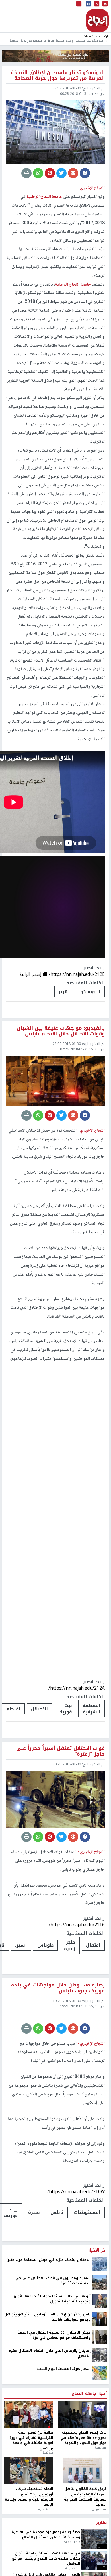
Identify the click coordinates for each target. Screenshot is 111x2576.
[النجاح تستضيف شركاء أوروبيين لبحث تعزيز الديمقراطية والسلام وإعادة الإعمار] (29, 2519)
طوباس (45, 1945)
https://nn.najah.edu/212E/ (77, 974)
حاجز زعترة (70, 1945)
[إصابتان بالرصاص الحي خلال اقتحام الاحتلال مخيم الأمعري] (100, 2404)
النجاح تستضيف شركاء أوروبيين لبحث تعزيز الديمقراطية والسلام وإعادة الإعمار (29, 2546)
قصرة (34, 2261)
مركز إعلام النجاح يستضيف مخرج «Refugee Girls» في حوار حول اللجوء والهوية (84, 2486)
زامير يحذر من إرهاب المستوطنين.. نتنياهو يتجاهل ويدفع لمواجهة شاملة (47, 2366)
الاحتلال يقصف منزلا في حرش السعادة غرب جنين (48, 2309)
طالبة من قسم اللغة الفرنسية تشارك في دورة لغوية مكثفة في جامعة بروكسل (31, 2489)
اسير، (21, 1945)
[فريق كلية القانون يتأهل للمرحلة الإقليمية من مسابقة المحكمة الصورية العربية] (82, 2519)
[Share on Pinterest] (50, 173)
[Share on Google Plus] (73, 173)
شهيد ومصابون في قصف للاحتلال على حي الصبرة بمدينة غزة (53, 2329)
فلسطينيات (87, 36)
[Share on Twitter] (61, 173)
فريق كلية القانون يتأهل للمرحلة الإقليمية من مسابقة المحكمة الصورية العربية (85, 2546)
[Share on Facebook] (85, 173)
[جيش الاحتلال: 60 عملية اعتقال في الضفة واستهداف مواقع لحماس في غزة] (100, 2386)
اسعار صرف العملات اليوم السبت (63, 2418)
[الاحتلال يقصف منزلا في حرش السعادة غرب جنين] (100, 2313)
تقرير (64, 992)
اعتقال (93, 1945)
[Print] (26, 173)
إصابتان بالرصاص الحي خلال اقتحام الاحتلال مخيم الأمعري (50, 2402)
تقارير (101, 2571)
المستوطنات (87, 2261)
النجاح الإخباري (97, 20)
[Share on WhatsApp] (38, 173)
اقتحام (13, 1709)
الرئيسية (104, 36)
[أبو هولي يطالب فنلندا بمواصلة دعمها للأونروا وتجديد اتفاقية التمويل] (100, 2349)
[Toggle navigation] (79, 4)
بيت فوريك (65, 1709)
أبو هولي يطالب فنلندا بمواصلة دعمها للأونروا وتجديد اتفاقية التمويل (51, 2348)
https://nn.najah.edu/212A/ (77, 1688)
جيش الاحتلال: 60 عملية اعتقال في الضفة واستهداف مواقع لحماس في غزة (54, 2384)
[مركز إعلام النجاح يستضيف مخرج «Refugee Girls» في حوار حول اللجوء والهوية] (82, 2463)
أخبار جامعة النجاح (89, 2442)
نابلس (57, 2261)
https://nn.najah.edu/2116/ (77, 1925)
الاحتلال (39, 1709)
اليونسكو (90, 992)
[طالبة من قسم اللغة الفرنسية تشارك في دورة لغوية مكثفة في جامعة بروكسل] (29, 2463)
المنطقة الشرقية (92, 1709)
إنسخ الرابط (31, 974)
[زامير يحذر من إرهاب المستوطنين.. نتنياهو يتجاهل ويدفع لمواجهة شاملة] (100, 2367)
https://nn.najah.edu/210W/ (76, 2240)
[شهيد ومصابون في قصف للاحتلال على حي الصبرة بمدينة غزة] (100, 2331)
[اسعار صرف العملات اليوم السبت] (100, 2422)
